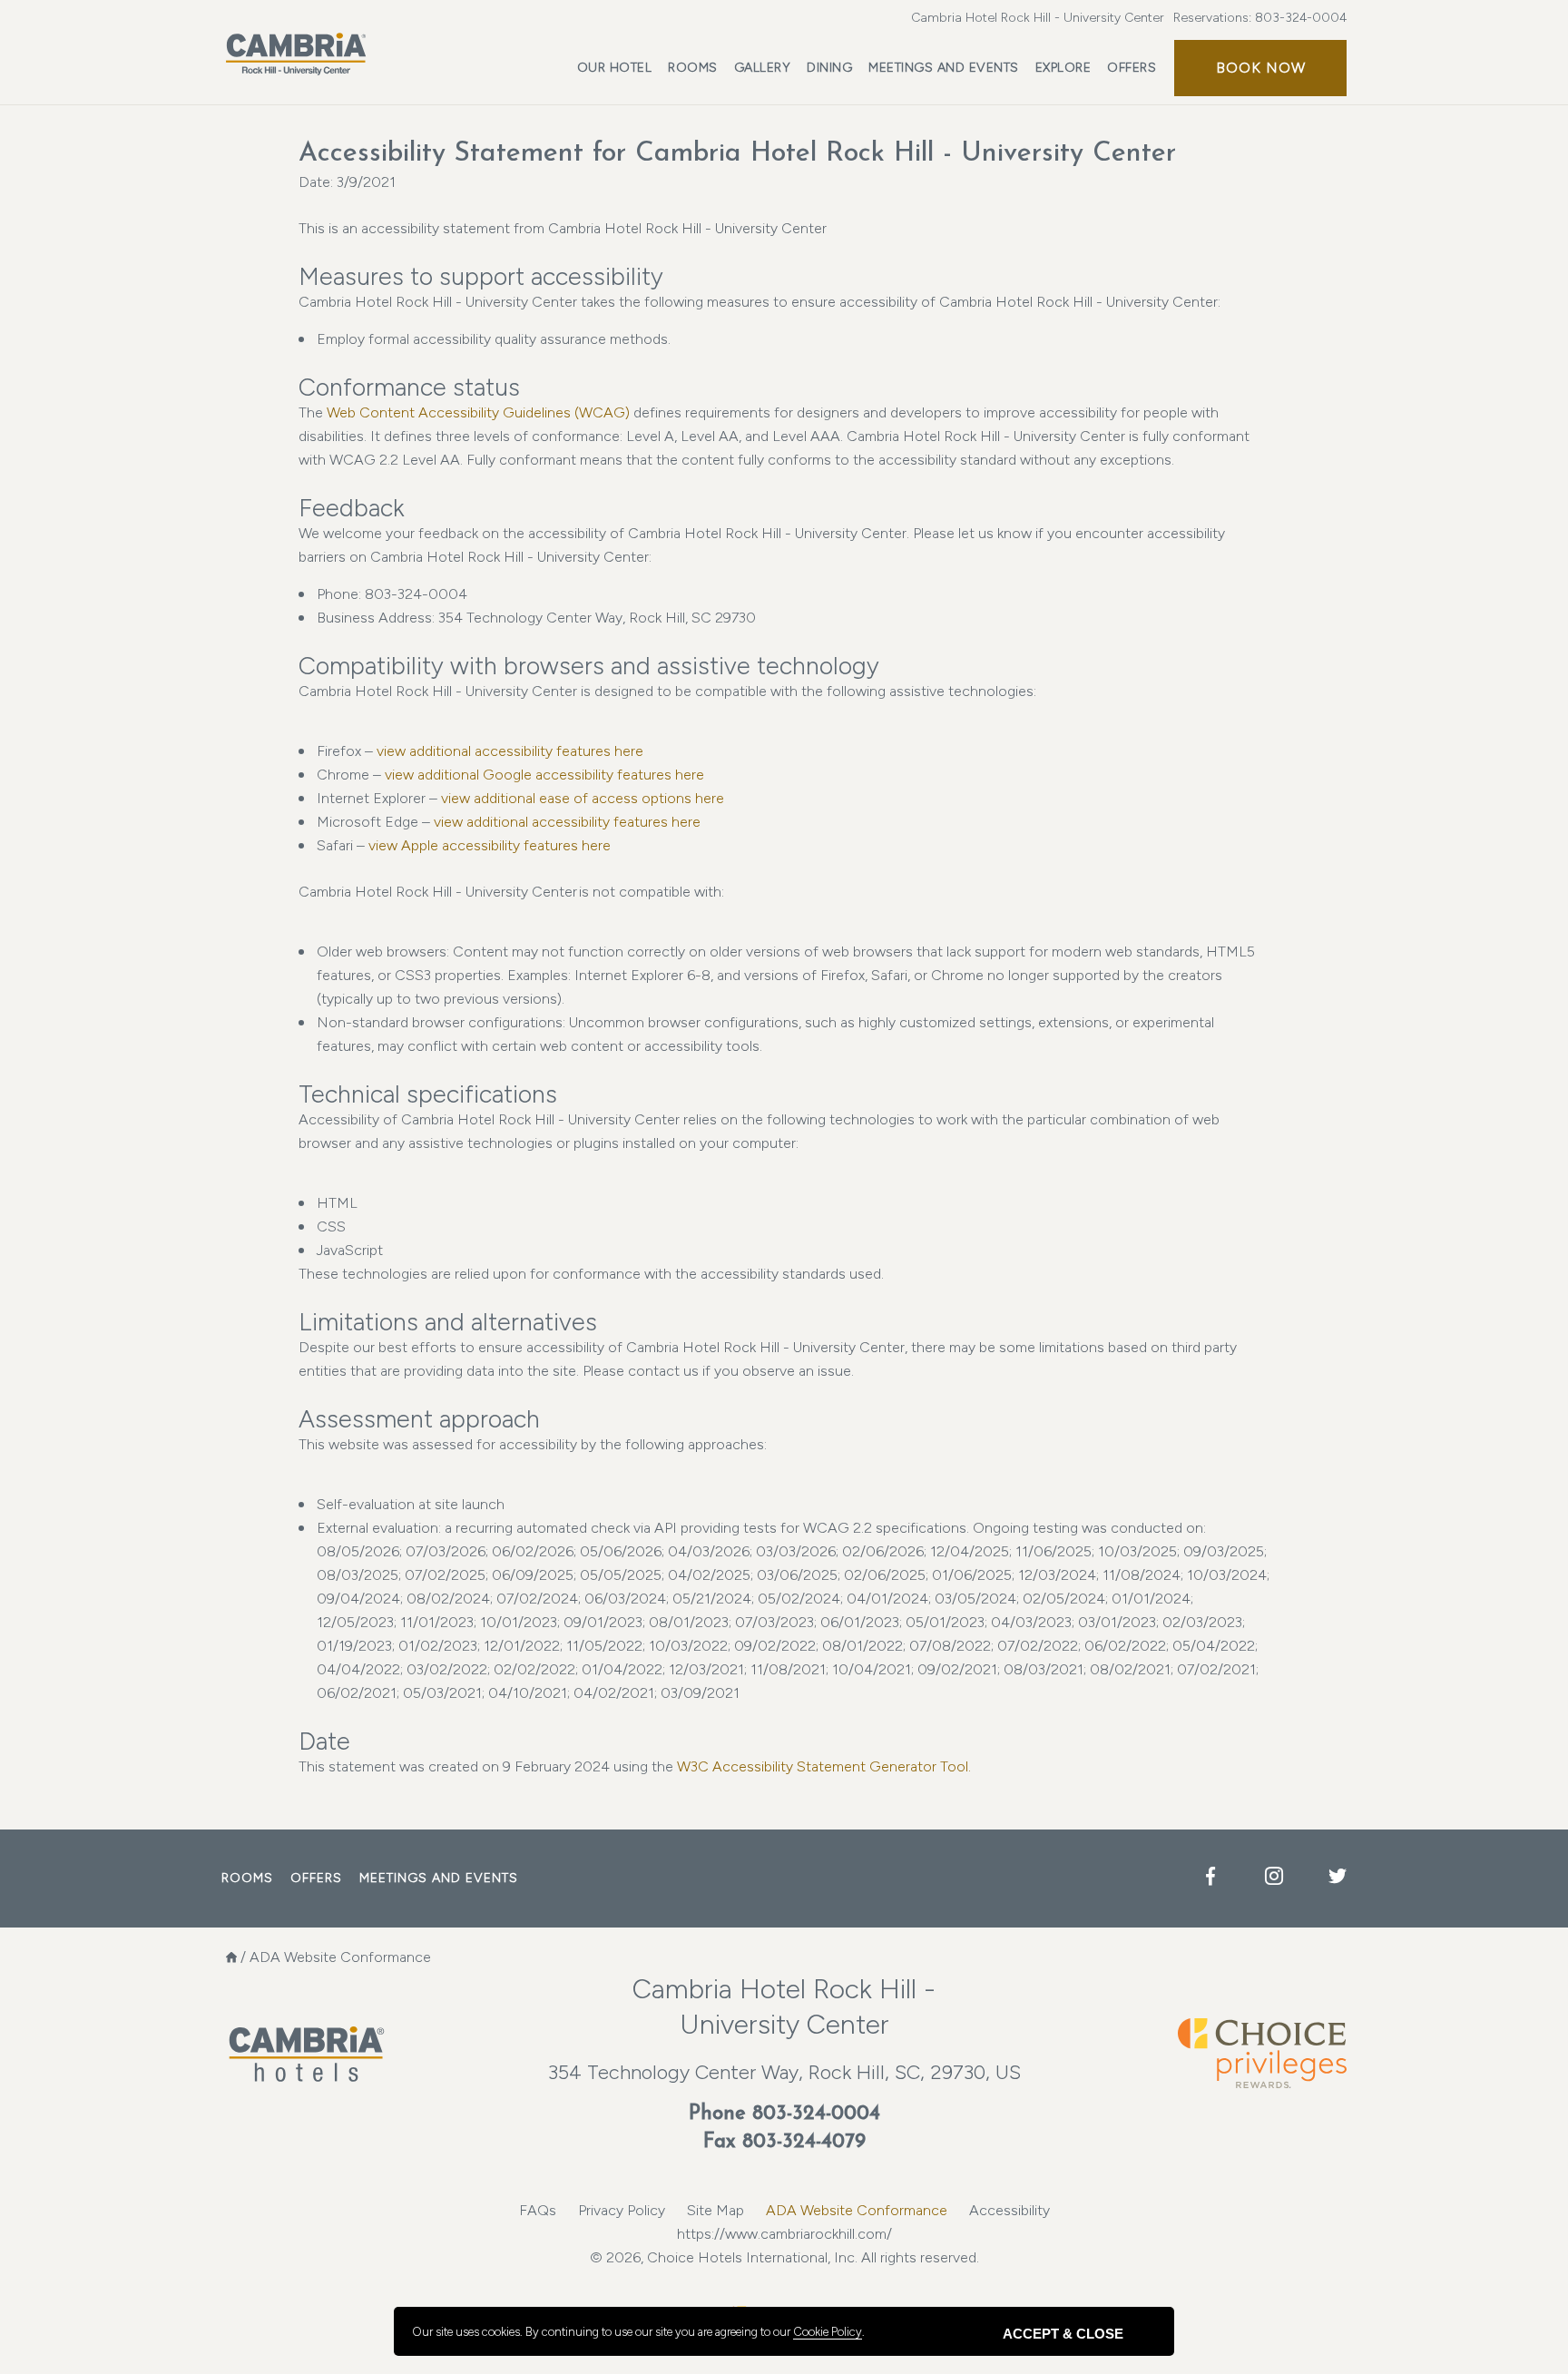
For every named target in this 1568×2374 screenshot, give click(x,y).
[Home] (231, 1957)
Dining (829, 68)
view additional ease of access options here (583, 798)
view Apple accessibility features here (490, 845)
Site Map (715, 2210)
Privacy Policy (622, 2210)
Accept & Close (1063, 2334)
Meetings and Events (944, 68)
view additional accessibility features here (510, 751)
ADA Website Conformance (857, 2210)
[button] (1260, 68)
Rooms (693, 68)
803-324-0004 (1301, 18)
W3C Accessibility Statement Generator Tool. (824, 1766)
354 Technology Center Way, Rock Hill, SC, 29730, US (784, 2072)
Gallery (763, 68)
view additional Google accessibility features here (544, 775)
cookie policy (828, 2332)
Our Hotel (615, 68)
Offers (1132, 68)
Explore (1063, 68)
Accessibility (1009, 2210)
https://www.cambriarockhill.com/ (784, 2234)
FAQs (538, 2210)
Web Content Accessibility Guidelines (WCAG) (480, 412)
